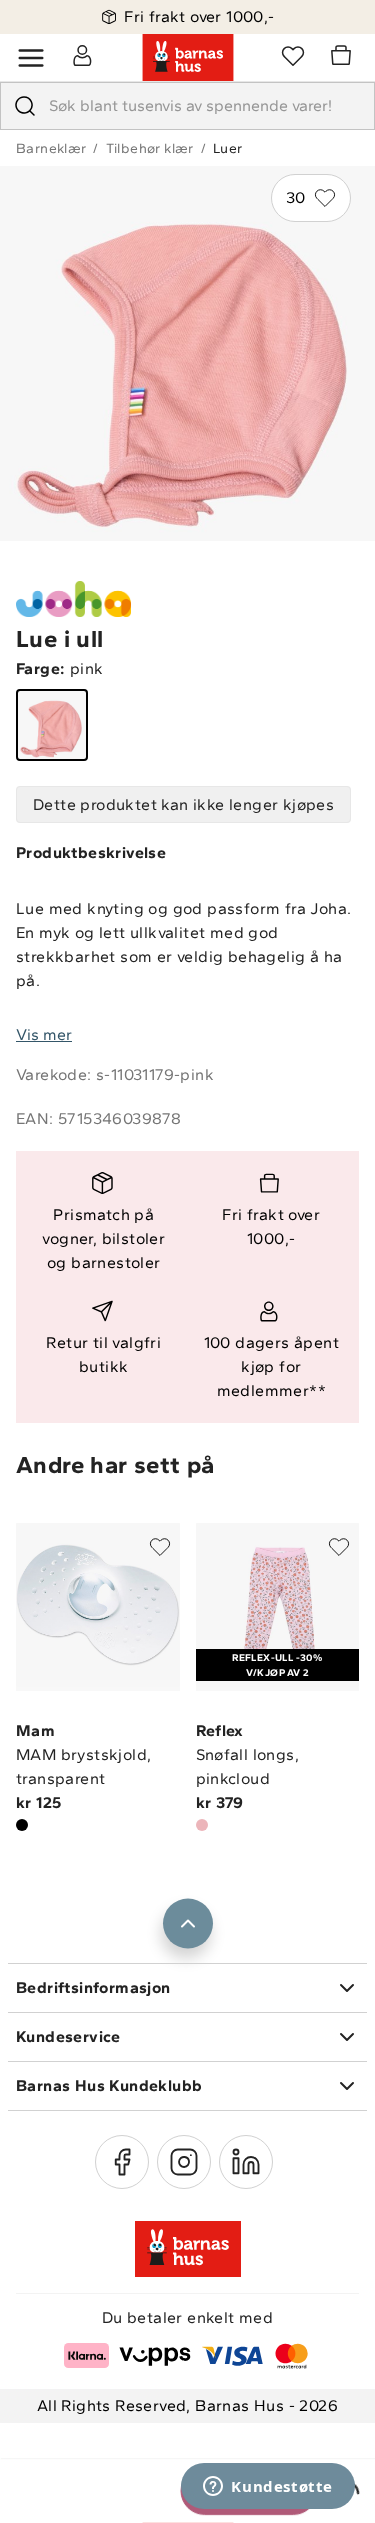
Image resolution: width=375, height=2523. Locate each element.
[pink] (52, 725)
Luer (228, 148)
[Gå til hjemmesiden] (188, 58)
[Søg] (25, 106)
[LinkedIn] (246, 2162)
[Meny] (31, 58)
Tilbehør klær (150, 148)
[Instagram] (184, 2162)
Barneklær (51, 148)
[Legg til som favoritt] (160, 1547)
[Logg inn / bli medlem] (82, 55)
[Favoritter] (293, 55)
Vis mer (44, 1034)
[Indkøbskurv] (344, 58)
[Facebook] (122, 2162)
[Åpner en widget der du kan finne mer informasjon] (268, 2488)
